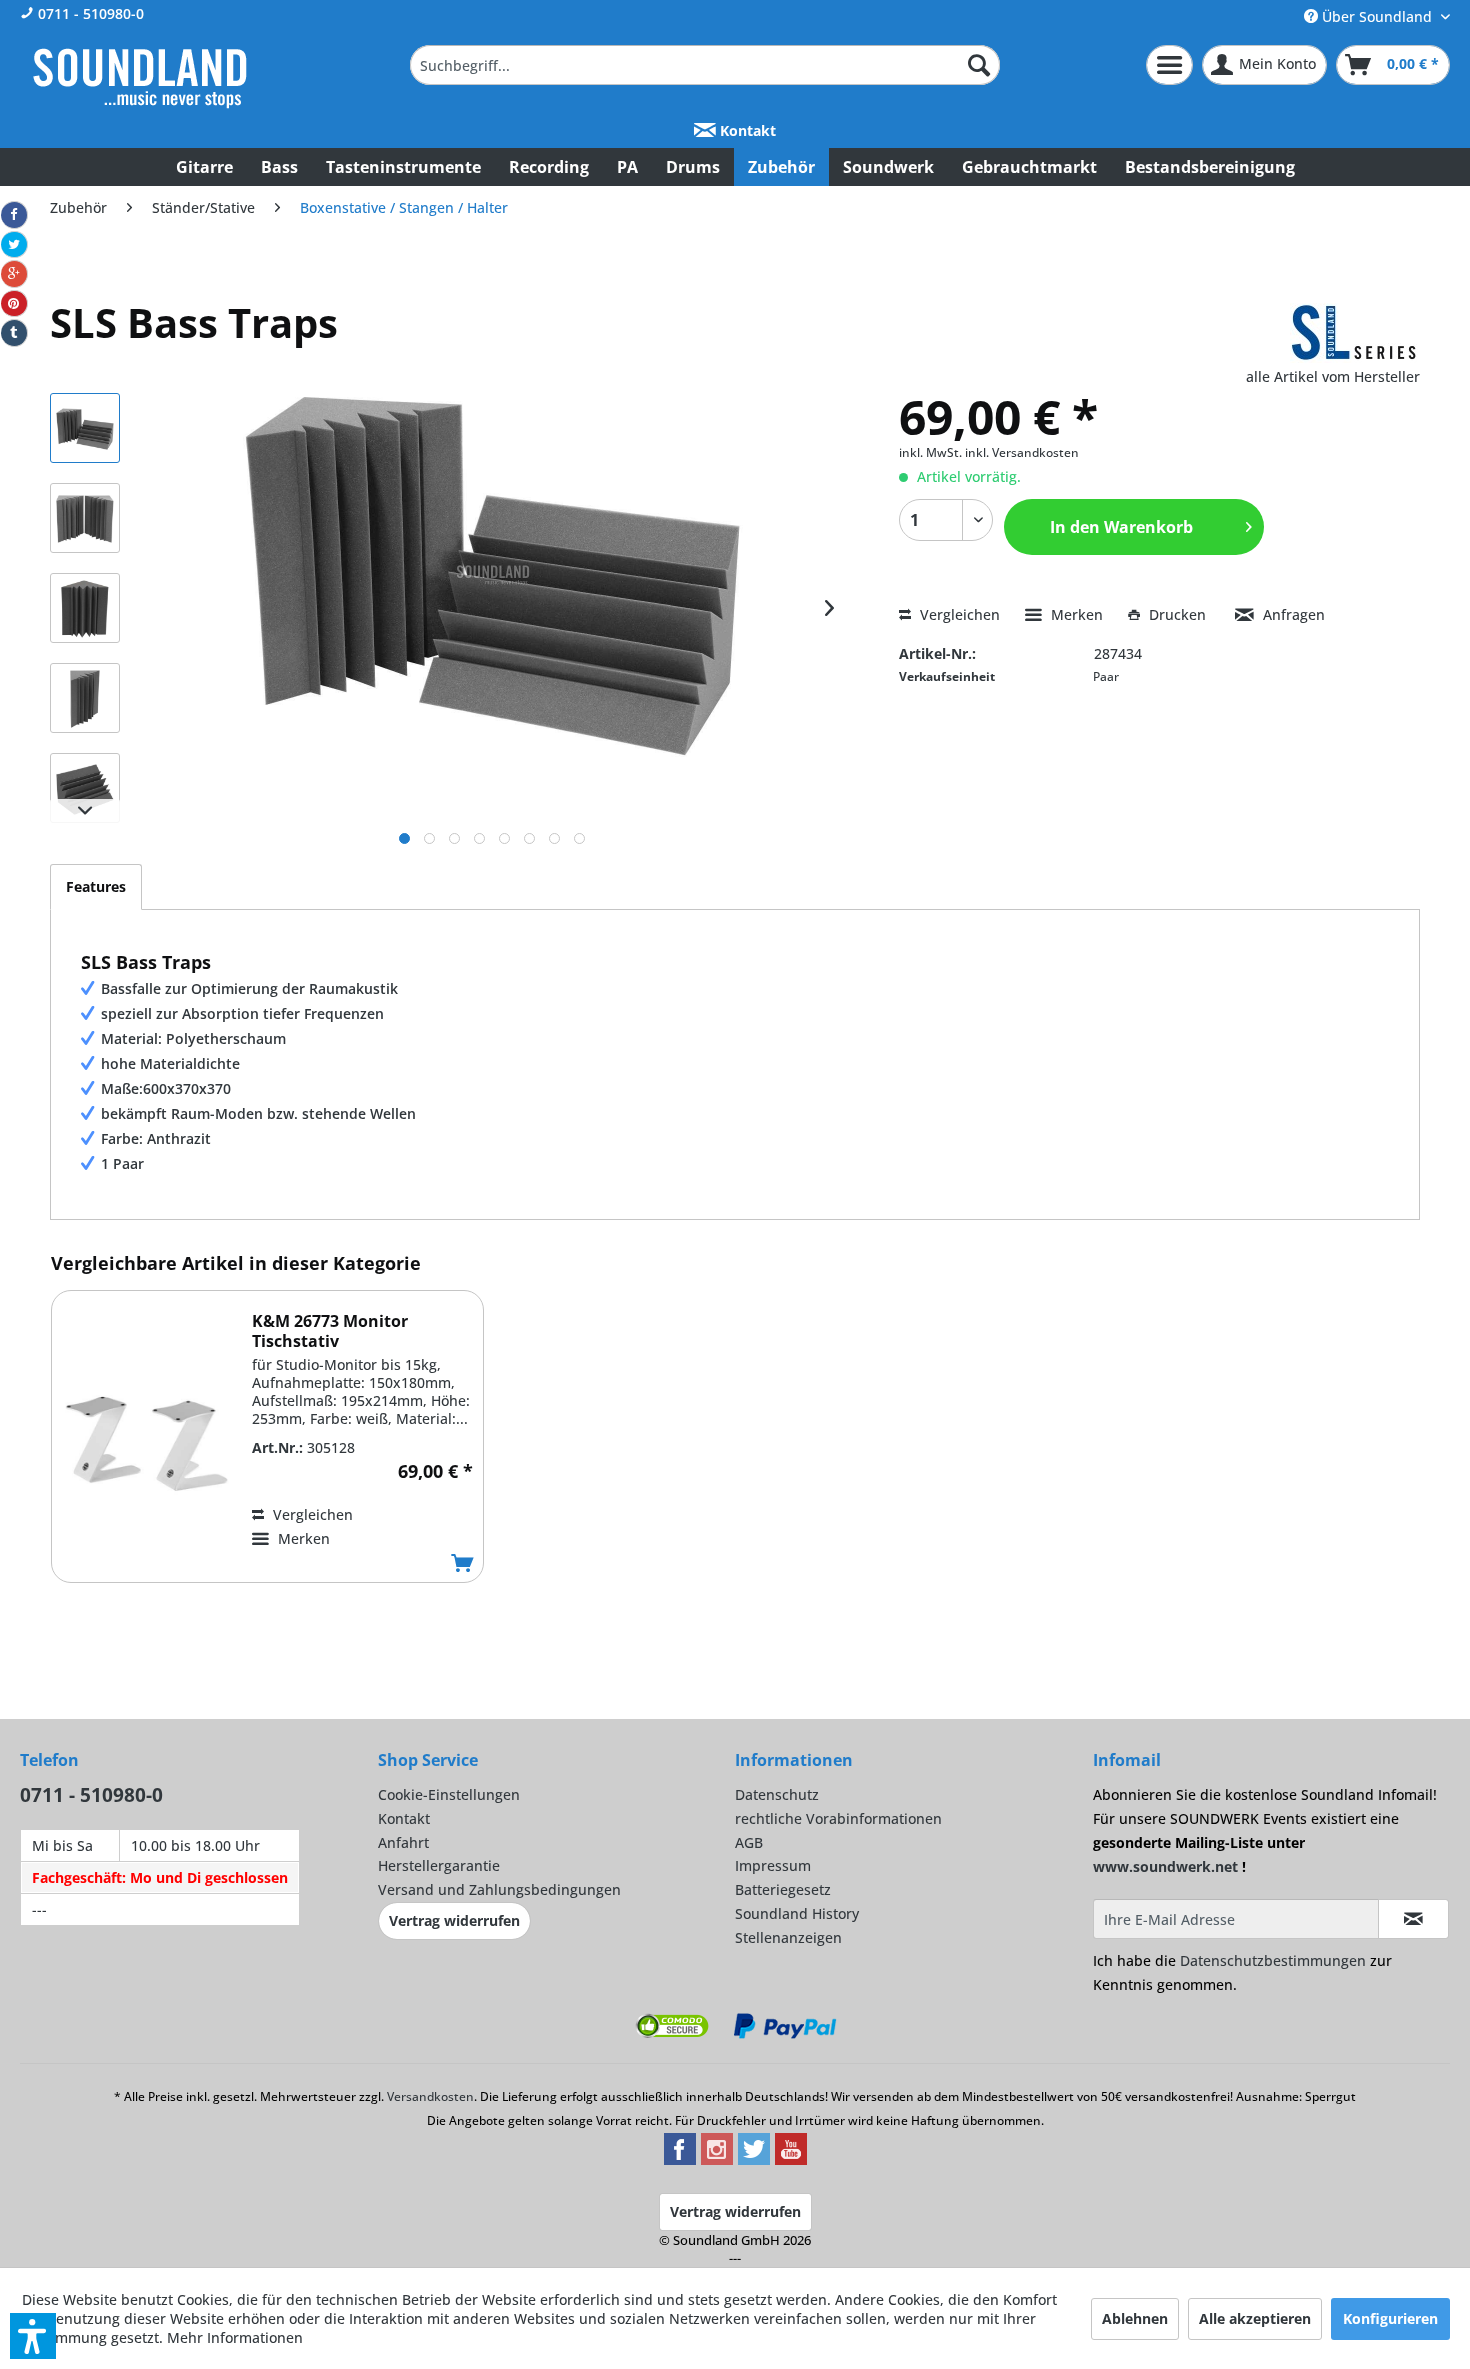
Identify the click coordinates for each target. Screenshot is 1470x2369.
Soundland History (797, 1913)
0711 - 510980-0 (89, 13)
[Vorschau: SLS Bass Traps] (85, 428)
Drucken (1177, 614)
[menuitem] (705, 65)
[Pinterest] (14, 304)
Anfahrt (403, 1842)
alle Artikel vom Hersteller (1333, 376)
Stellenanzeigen (788, 1937)
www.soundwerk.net (1165, 1866)
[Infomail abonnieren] (1414, 1919)
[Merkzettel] (1169, 65)
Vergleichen (958, 614)
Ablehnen (1135, 2318)
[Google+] (14, 274)
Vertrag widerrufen (454, 1920)
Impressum (773, 1865)
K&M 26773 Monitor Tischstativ (330, 1331)
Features (96, 886)
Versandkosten (430, 2096)
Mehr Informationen (235, 2337)
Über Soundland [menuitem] (1377, 16)
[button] (33, 2336)
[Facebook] (14, 215)
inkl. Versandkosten (1022, 452)
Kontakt (746, 130)
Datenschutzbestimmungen (1273, 1960)
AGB (749, 1842)
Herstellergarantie (439, 1865)
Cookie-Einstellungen (449, 1794)
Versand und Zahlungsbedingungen (499, 1889)
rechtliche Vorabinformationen (838, 1818)
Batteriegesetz (783, 1889)
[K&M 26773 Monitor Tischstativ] (147, 1443)
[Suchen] (979, 65)
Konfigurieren (1390, 2318)
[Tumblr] (14, 333)
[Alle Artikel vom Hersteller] (1355, 333)
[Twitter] (14, 245)
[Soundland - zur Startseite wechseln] (140, 78)
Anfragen (1292, 614)
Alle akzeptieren (1255, 2318)
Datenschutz (777, 1794)
